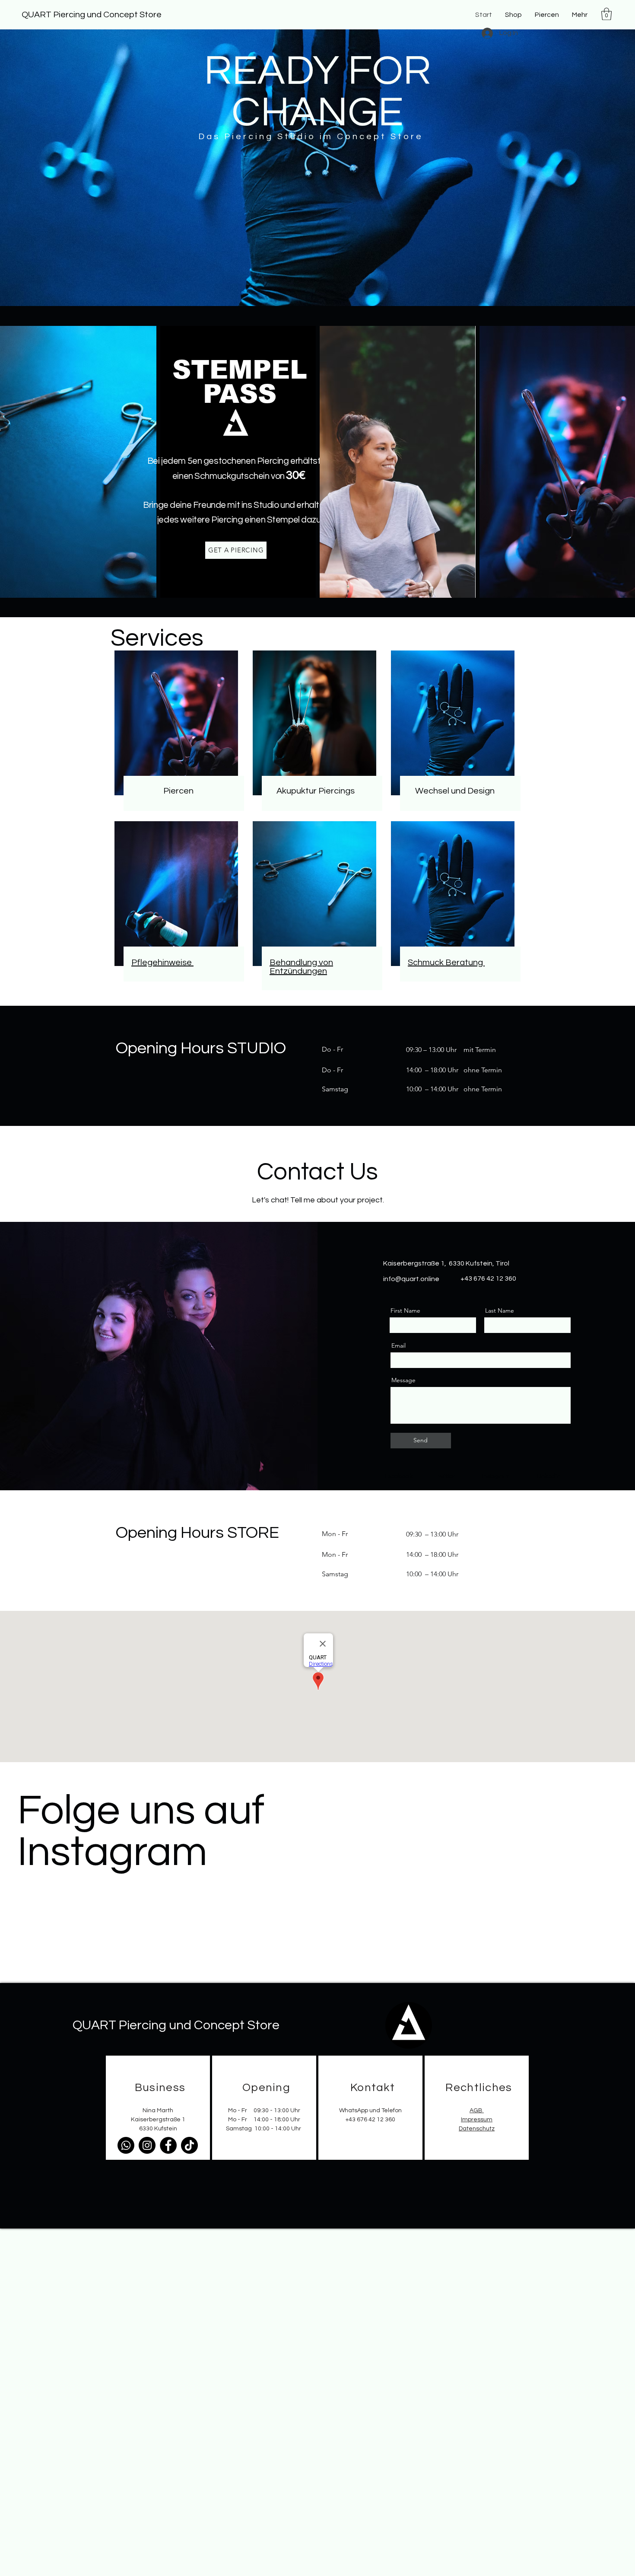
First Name (405, 1310)
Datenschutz (477, 2129)
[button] (547, 15)
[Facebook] (168, 2145)
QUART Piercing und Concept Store (92, 15)
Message (403, 1380)
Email (398, 1345)
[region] (158, 2108)
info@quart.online (411, 1279)
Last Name (500, 1310)
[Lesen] (179, 791)
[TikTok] (189, 2145)
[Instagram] (147, 2145)
